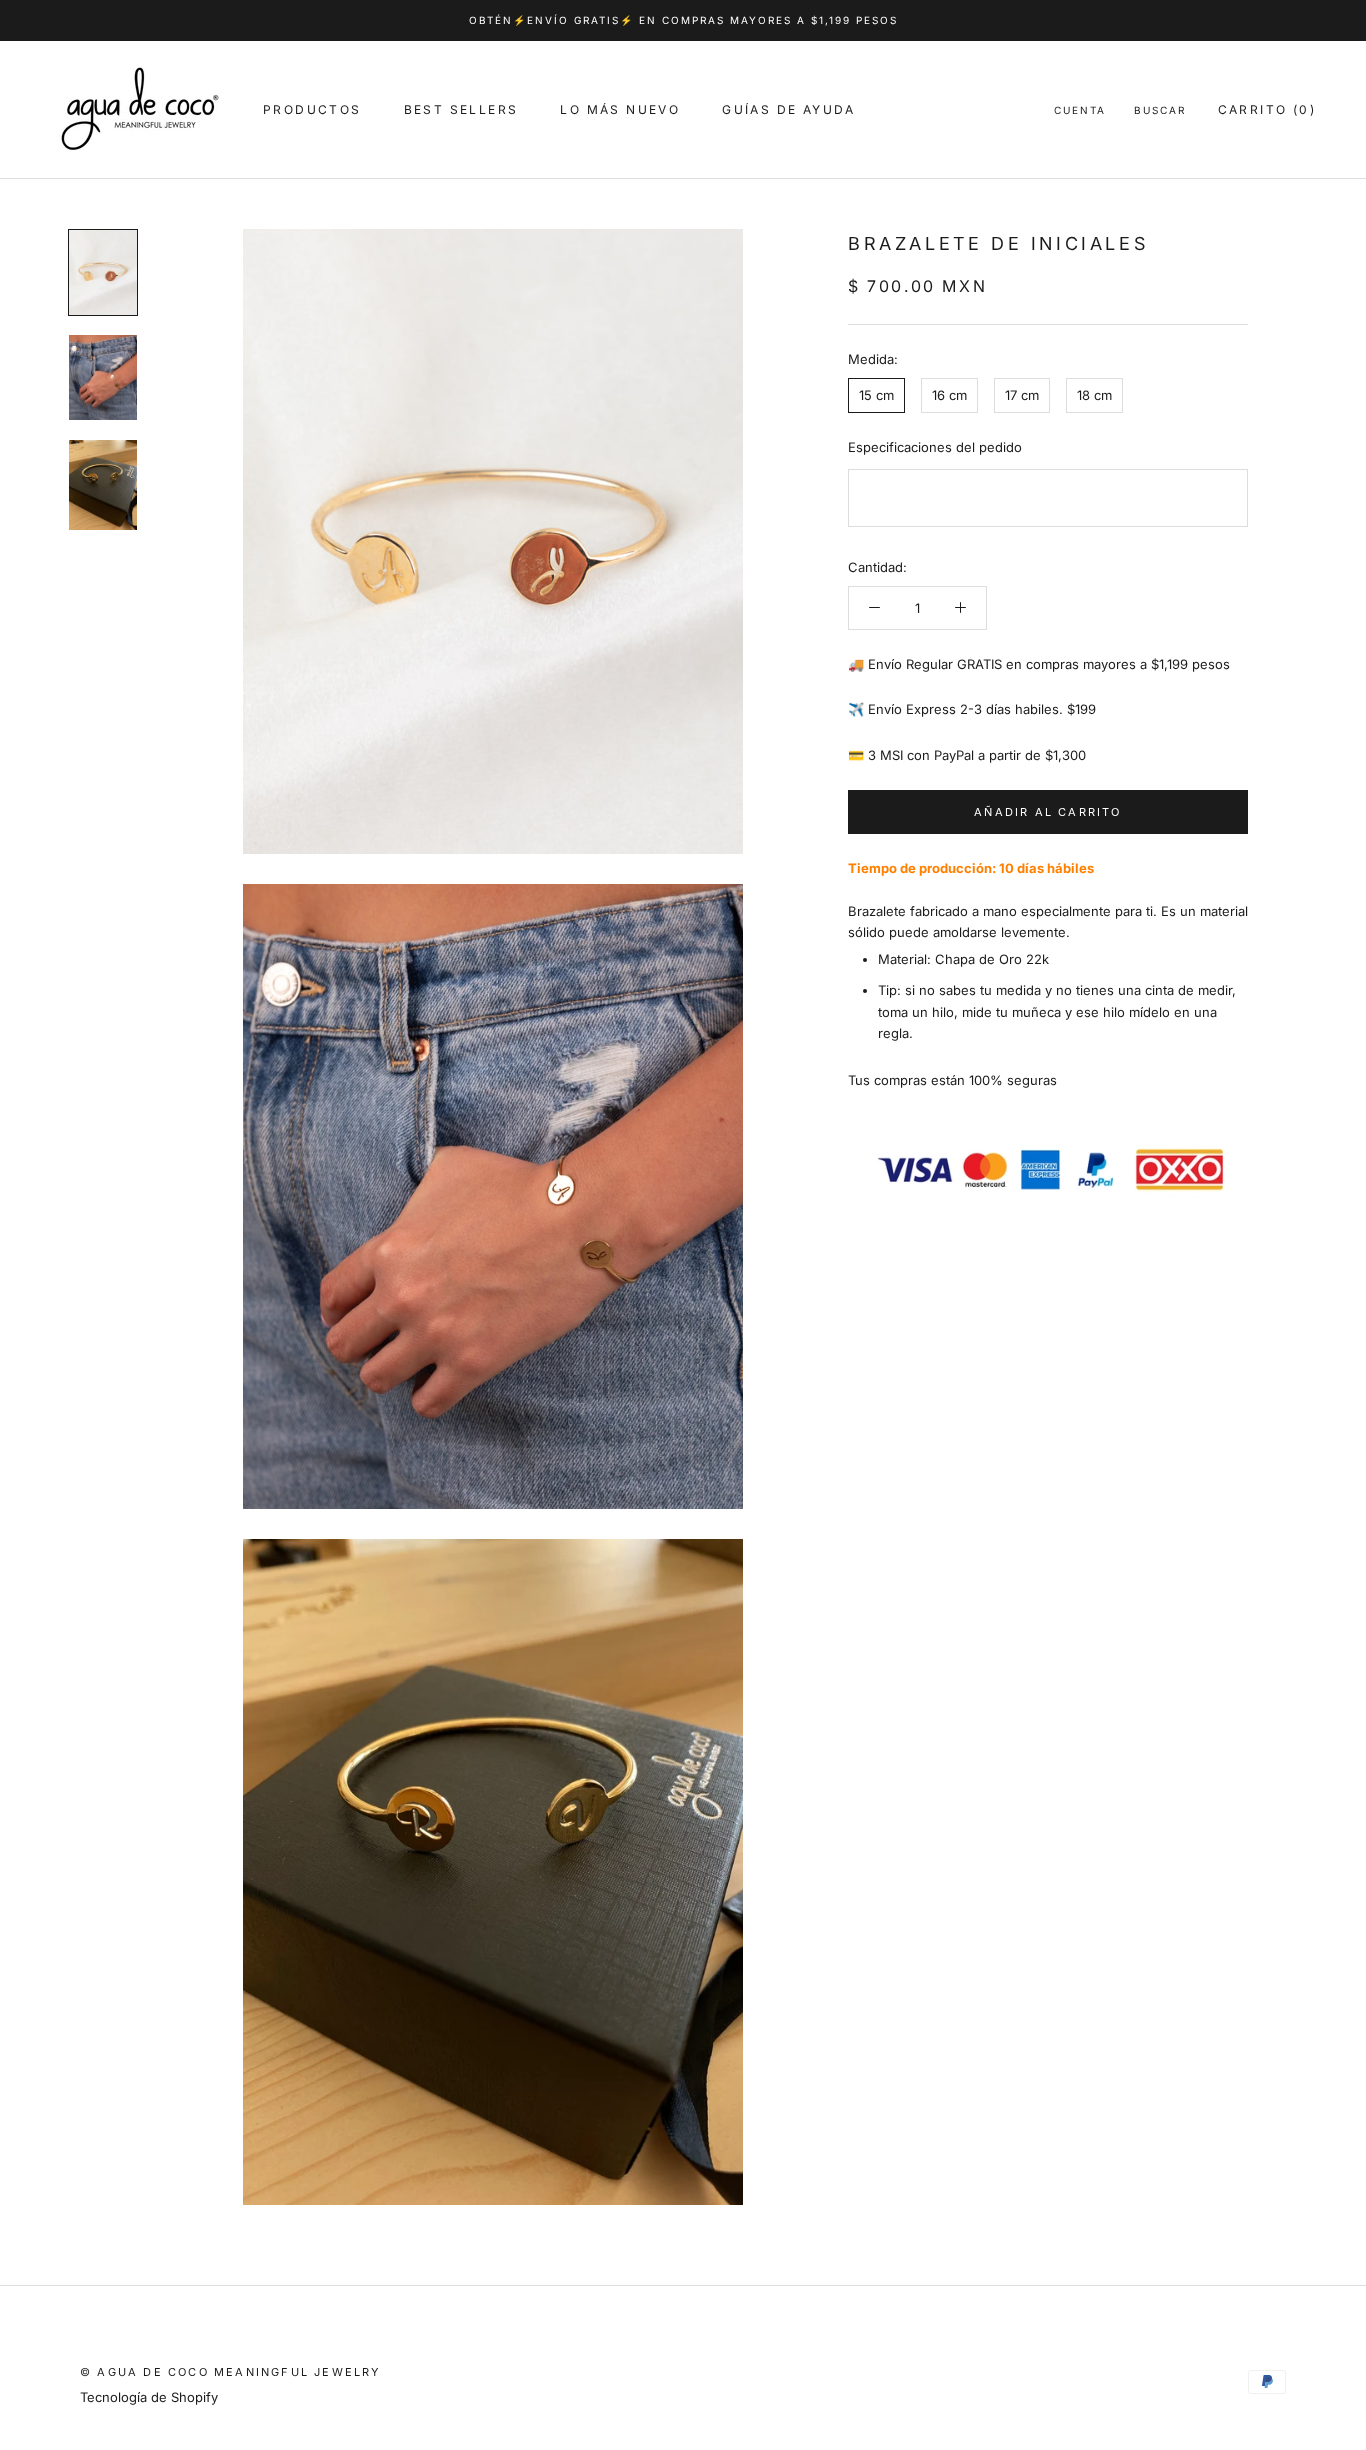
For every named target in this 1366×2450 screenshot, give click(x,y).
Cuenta (1080, 110)
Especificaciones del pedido (935, 447)
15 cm (876, 395)
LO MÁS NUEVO (620, 109)
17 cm (1022, 395)
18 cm (1094, 395)
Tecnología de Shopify (149, 2397)
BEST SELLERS (461, 109)
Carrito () (1267, 109)
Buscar (1160, 110)
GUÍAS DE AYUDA (789, 109)
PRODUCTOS (312, 109)
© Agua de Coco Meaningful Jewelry (230, 2372)
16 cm (949, 395)
